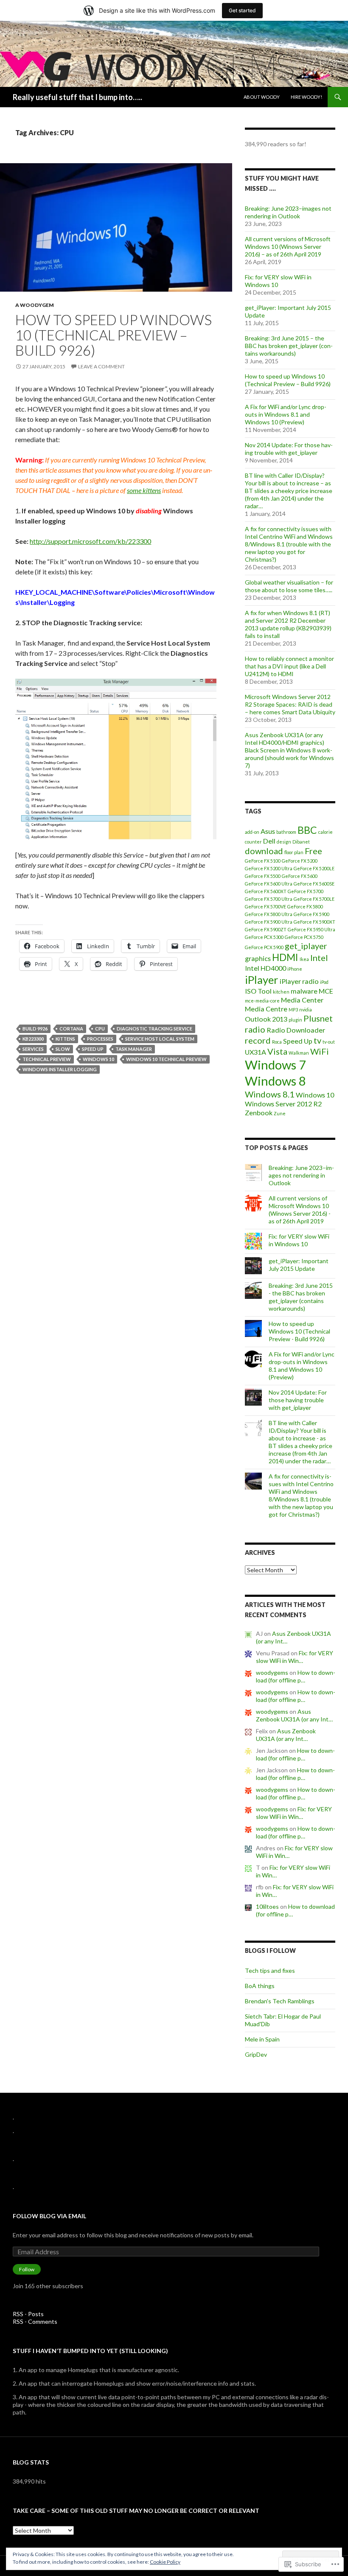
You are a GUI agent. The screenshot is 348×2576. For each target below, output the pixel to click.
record (258, 1040)
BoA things (260, 1986)
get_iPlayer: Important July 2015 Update (299, 1265)
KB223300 (33, 1039)
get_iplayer (306, 946)
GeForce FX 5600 (300, 876)
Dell (269, 841)
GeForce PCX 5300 (264, 937)
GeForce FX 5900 (312, 914)
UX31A (255, 1052)
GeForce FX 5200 (300, 861)
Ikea (304, 959)
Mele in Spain (262, 2039)
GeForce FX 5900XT (314, 922)
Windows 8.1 (270, 1094)
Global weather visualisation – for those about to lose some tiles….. (289, 586)
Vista (277, 1051)
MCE (326, 991)
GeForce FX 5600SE (314, 884)
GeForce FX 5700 (306, 891)
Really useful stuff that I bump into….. (77, 97)
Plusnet (318, 1018)
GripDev (256, 2054)
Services (33, 1049)
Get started (242, 10)
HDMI (285, 957)
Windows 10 (98, 1059)
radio (255, 1029)
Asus (268, 831)
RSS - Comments (35, 2321)
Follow (27, 2269)
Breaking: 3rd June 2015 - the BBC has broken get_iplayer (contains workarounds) (301, 1297)
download (264, 851)
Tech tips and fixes (270, 1970)
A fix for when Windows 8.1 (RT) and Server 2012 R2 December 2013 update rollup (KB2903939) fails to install (288, 624)
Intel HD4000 (265, 968)
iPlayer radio (299, 981)
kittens (65, 1039)
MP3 (293, 1010)
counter (253, 842)
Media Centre (266, 1009)
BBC (307, 830)
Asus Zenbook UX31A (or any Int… (294, 1715)
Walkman (299, 1053)
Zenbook (259, 1113)
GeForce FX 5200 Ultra (269, 868)
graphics (258, 958)
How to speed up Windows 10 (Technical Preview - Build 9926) (299, 1331)
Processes (100, 1039)
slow (63, 1049)
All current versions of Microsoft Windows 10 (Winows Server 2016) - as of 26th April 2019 (300, 1210)
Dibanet (301, 842)
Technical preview (47, 1059)
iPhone (295, 969)
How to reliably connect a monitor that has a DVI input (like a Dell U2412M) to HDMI (289, 666)
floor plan (294, 852)
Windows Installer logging (60, 1069)
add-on (252, 832)
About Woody (262, 97)
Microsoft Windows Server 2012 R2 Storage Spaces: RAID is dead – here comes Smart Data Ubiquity (290, 704)
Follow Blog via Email (49, 2216)
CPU (100, 1029)
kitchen (281, 992)
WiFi (320, 1051)
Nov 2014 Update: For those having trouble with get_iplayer (289, 449)
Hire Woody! (306, 97)
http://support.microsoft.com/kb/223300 (90, 541)
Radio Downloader (296, 1030)
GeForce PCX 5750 (304, 937)
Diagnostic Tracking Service (154, 1029)
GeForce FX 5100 (263, 861)
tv (317, 1040)
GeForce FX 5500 (263, 876)
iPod (324, 982)
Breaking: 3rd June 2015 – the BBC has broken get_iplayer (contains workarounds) (289, 346)
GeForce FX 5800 (305, 906)
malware (304, 991)
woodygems (272, 1672)
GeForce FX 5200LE (314, 868)
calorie (326, 832)
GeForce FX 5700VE (265, 906)
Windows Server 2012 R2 (283, 1104)
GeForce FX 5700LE (314, 899)
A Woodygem (35, 305)
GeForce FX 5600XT (266, 891)
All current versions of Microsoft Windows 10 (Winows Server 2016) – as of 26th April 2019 (288, 246)
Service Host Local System (160, 1039)
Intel (319, 958)
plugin (295, 1020)
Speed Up (93, 1049)
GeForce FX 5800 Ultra (269, 914)
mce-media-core (262, 1001)
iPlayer (262, 980)
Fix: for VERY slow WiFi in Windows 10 (299, 1240)
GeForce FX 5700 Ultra (269, 899)
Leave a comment (101, 366)
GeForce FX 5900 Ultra (269, 922)
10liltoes (267, 1906)
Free (313, 851)
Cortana (71, 1029)
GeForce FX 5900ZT (266, 929)
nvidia (306, 1010)
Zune (280, 1113)
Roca (277, 1042)
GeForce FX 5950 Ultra (312, 929)
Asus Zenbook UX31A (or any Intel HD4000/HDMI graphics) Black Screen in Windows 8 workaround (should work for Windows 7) (289, 750)
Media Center (302, 1000)
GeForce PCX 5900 (264, 947)
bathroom (286, 832)
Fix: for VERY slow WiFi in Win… (295, 1657)
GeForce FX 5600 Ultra (269, 884)
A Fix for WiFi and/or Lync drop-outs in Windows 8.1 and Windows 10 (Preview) (286, 414)
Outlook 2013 (266, 1019)
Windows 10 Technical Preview (166, 1059)
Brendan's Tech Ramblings (280, 2001)
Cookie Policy (165, 2562)
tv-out (329, 1042)
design (284, 842)
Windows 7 (275, 1065)
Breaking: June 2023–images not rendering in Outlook (288, 212)
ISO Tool (258, 991)
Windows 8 (275, 1081)
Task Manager (134, 1049)
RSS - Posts (28, 2314)
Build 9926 (35, 1029)
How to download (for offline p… (296, 1676)
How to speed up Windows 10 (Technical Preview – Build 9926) (114, 335)
